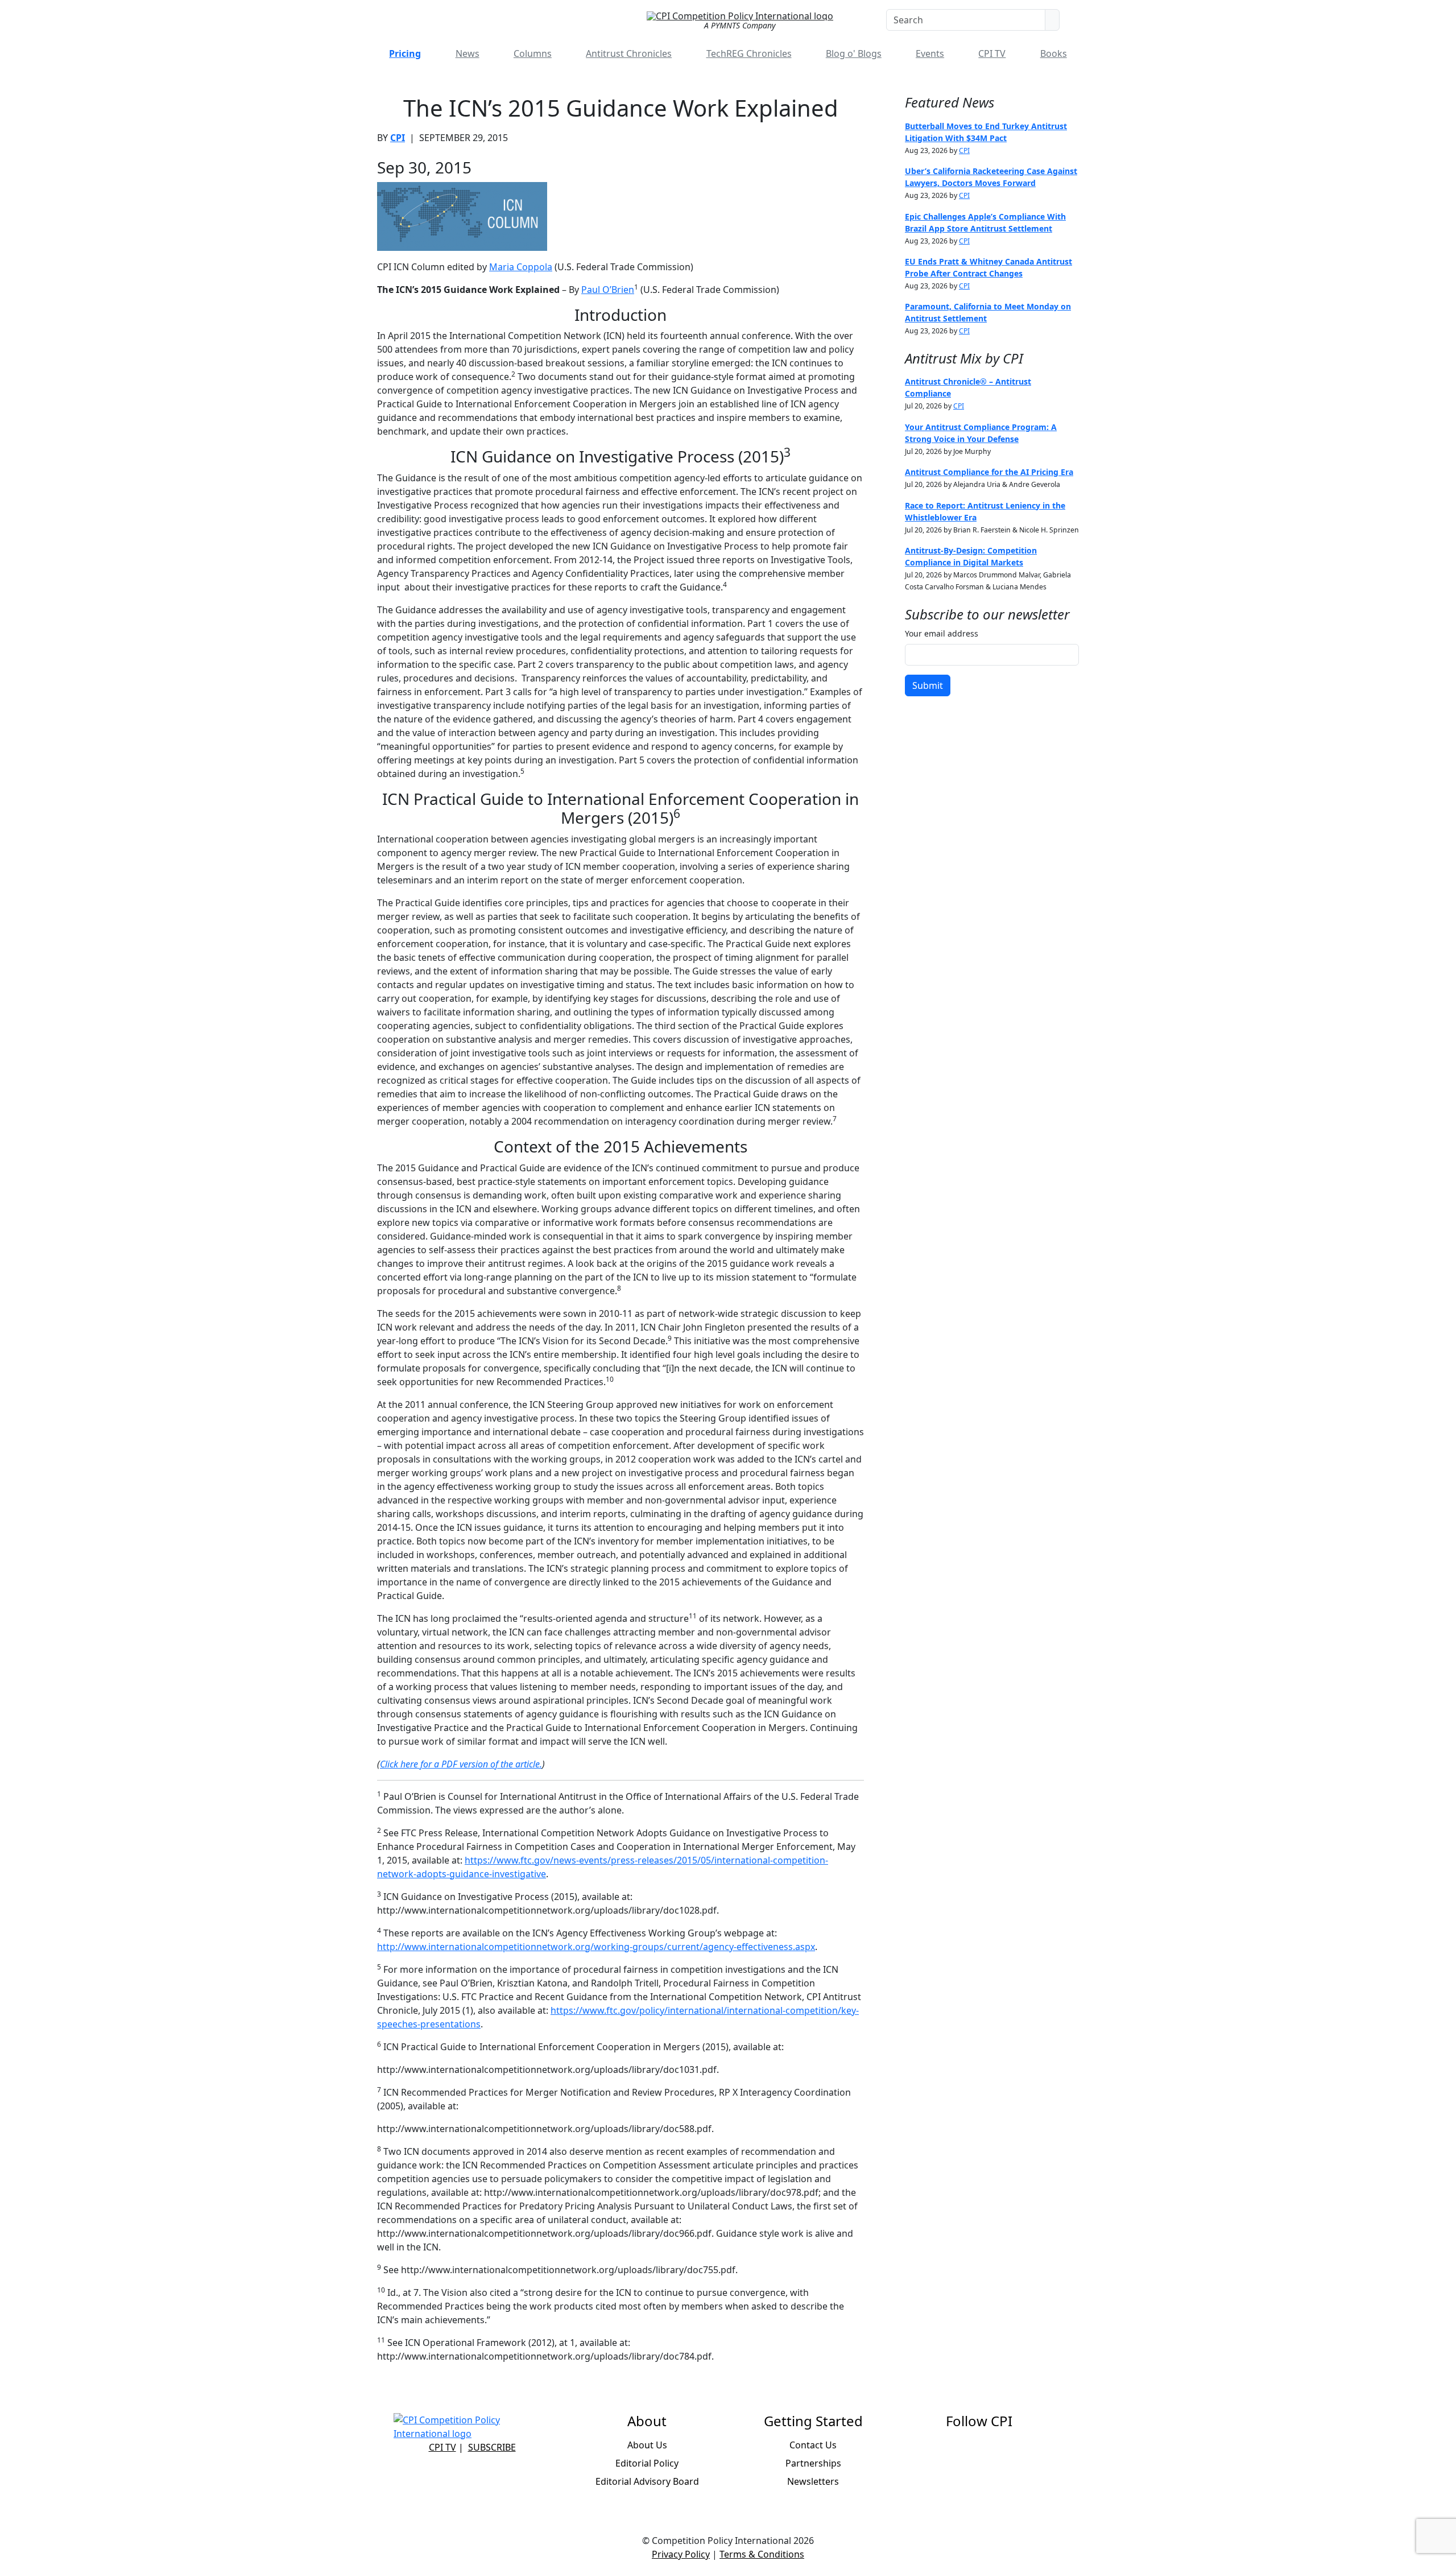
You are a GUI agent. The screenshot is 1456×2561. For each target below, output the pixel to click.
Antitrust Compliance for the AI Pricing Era (989, 472)
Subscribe (492, 2447)
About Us (647, 2445)
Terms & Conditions (762, 2554)
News (468, 53)
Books (1054, 53)
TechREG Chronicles (749, 53)
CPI (398, 138)
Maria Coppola (521, 267)
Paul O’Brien (608, 290)
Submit (928, 685)
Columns (533, 53)
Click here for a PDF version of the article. (461, 1764)
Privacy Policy (681, 2554)
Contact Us (813, 2445)
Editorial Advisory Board (647, 2481)
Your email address (942, 633)
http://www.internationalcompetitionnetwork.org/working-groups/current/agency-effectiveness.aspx (596, 1947)
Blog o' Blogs (854, 53)
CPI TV (992, 53)
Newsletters (813, 2481)
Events (930, 53)
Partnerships (813, 2463)
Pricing (405, 53)
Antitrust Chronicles (629, 53)
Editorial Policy (647, 2463)
